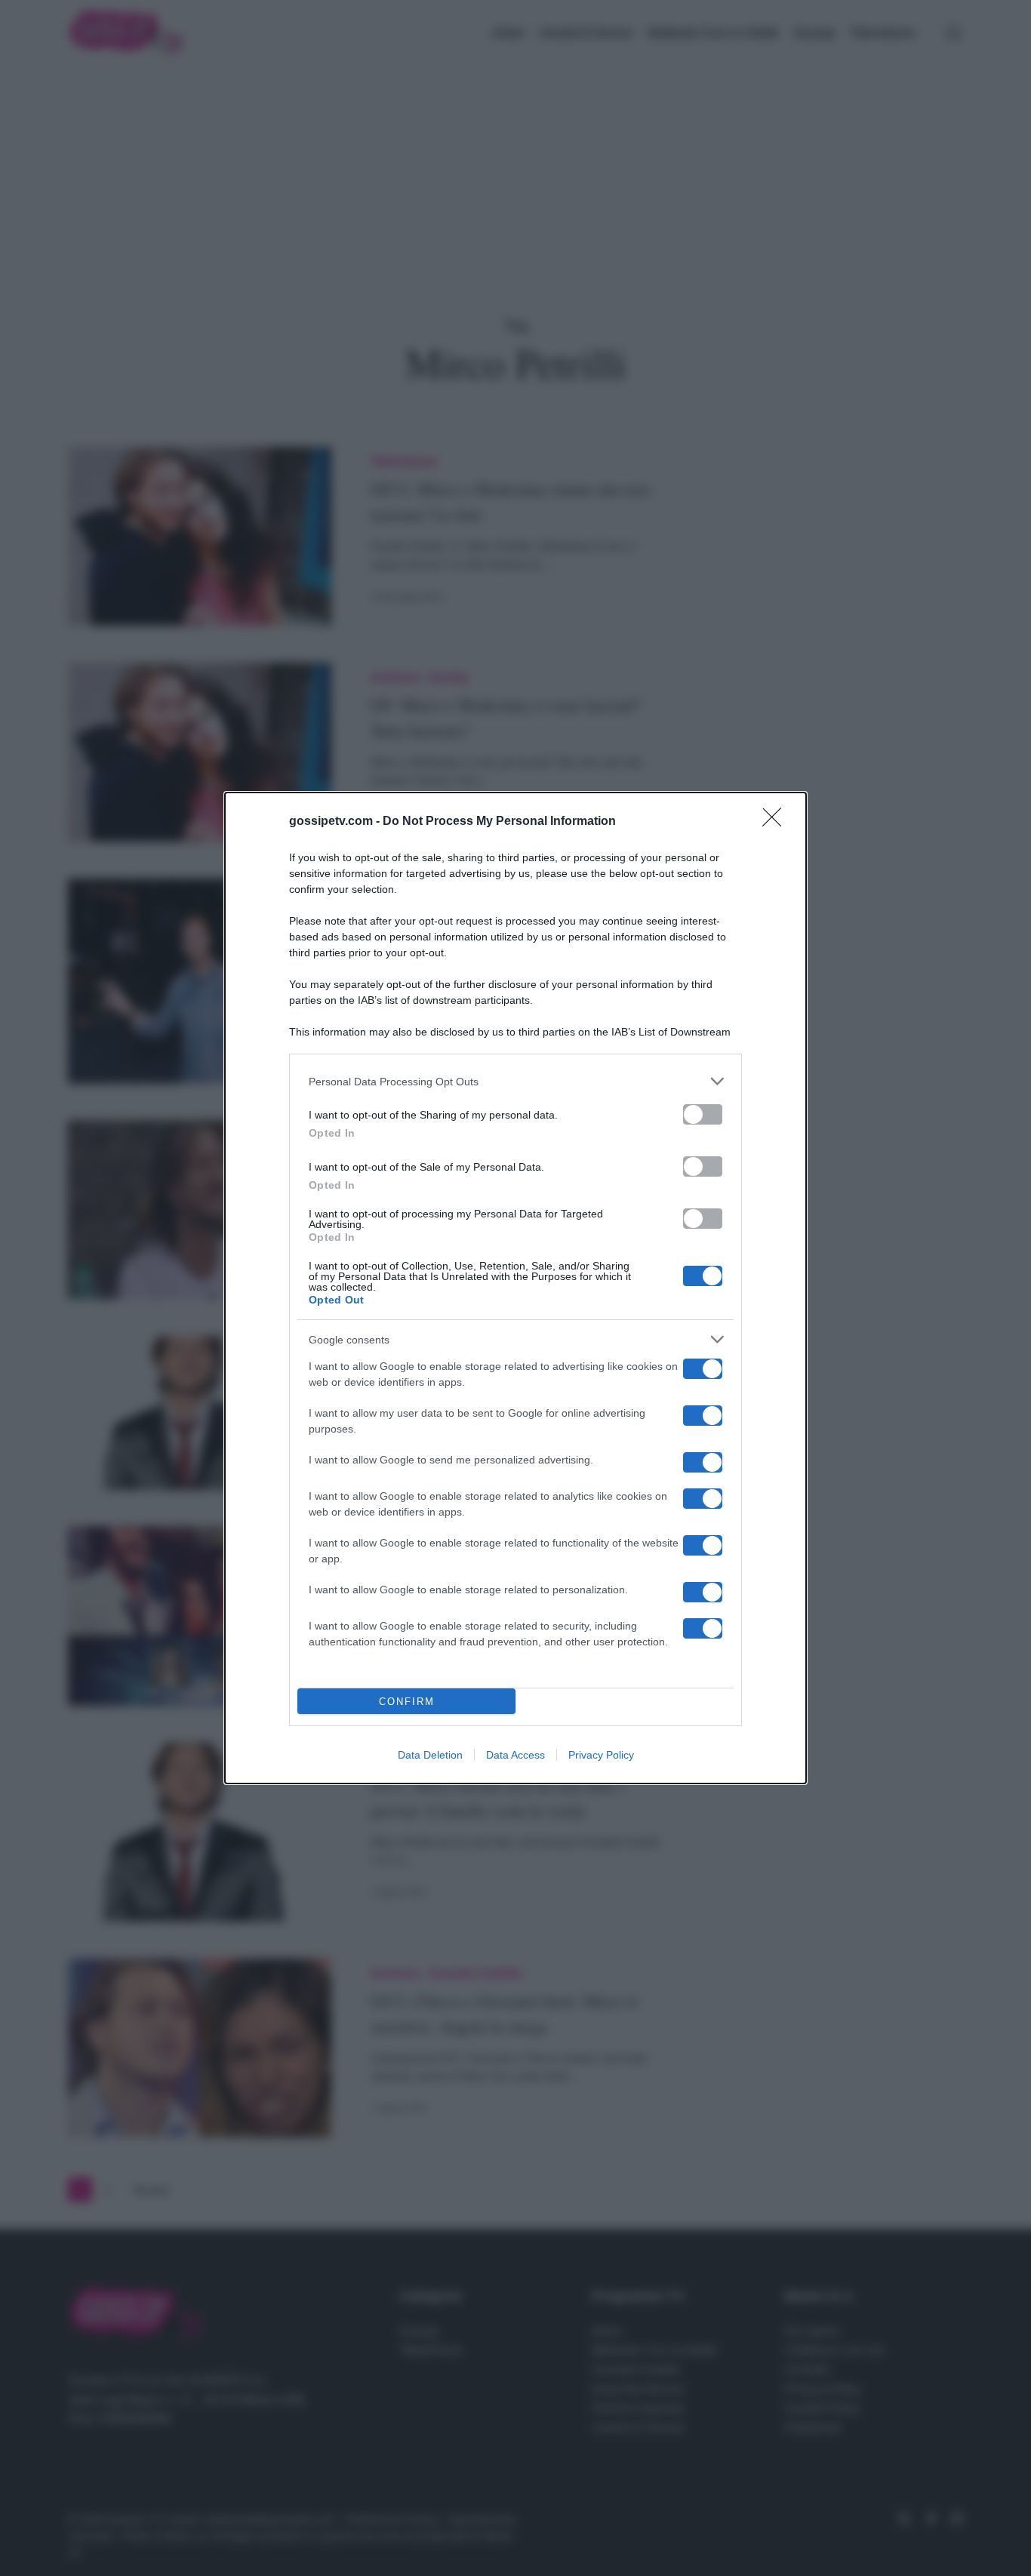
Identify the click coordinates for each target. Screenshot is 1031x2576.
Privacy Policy (601, 1755)
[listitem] (515, 1081)
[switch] (703, 1114)
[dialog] (515, 1288)
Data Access (515, 1755)
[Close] (777, 822)
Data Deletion (430, 1755)
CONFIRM (407, 1702)
